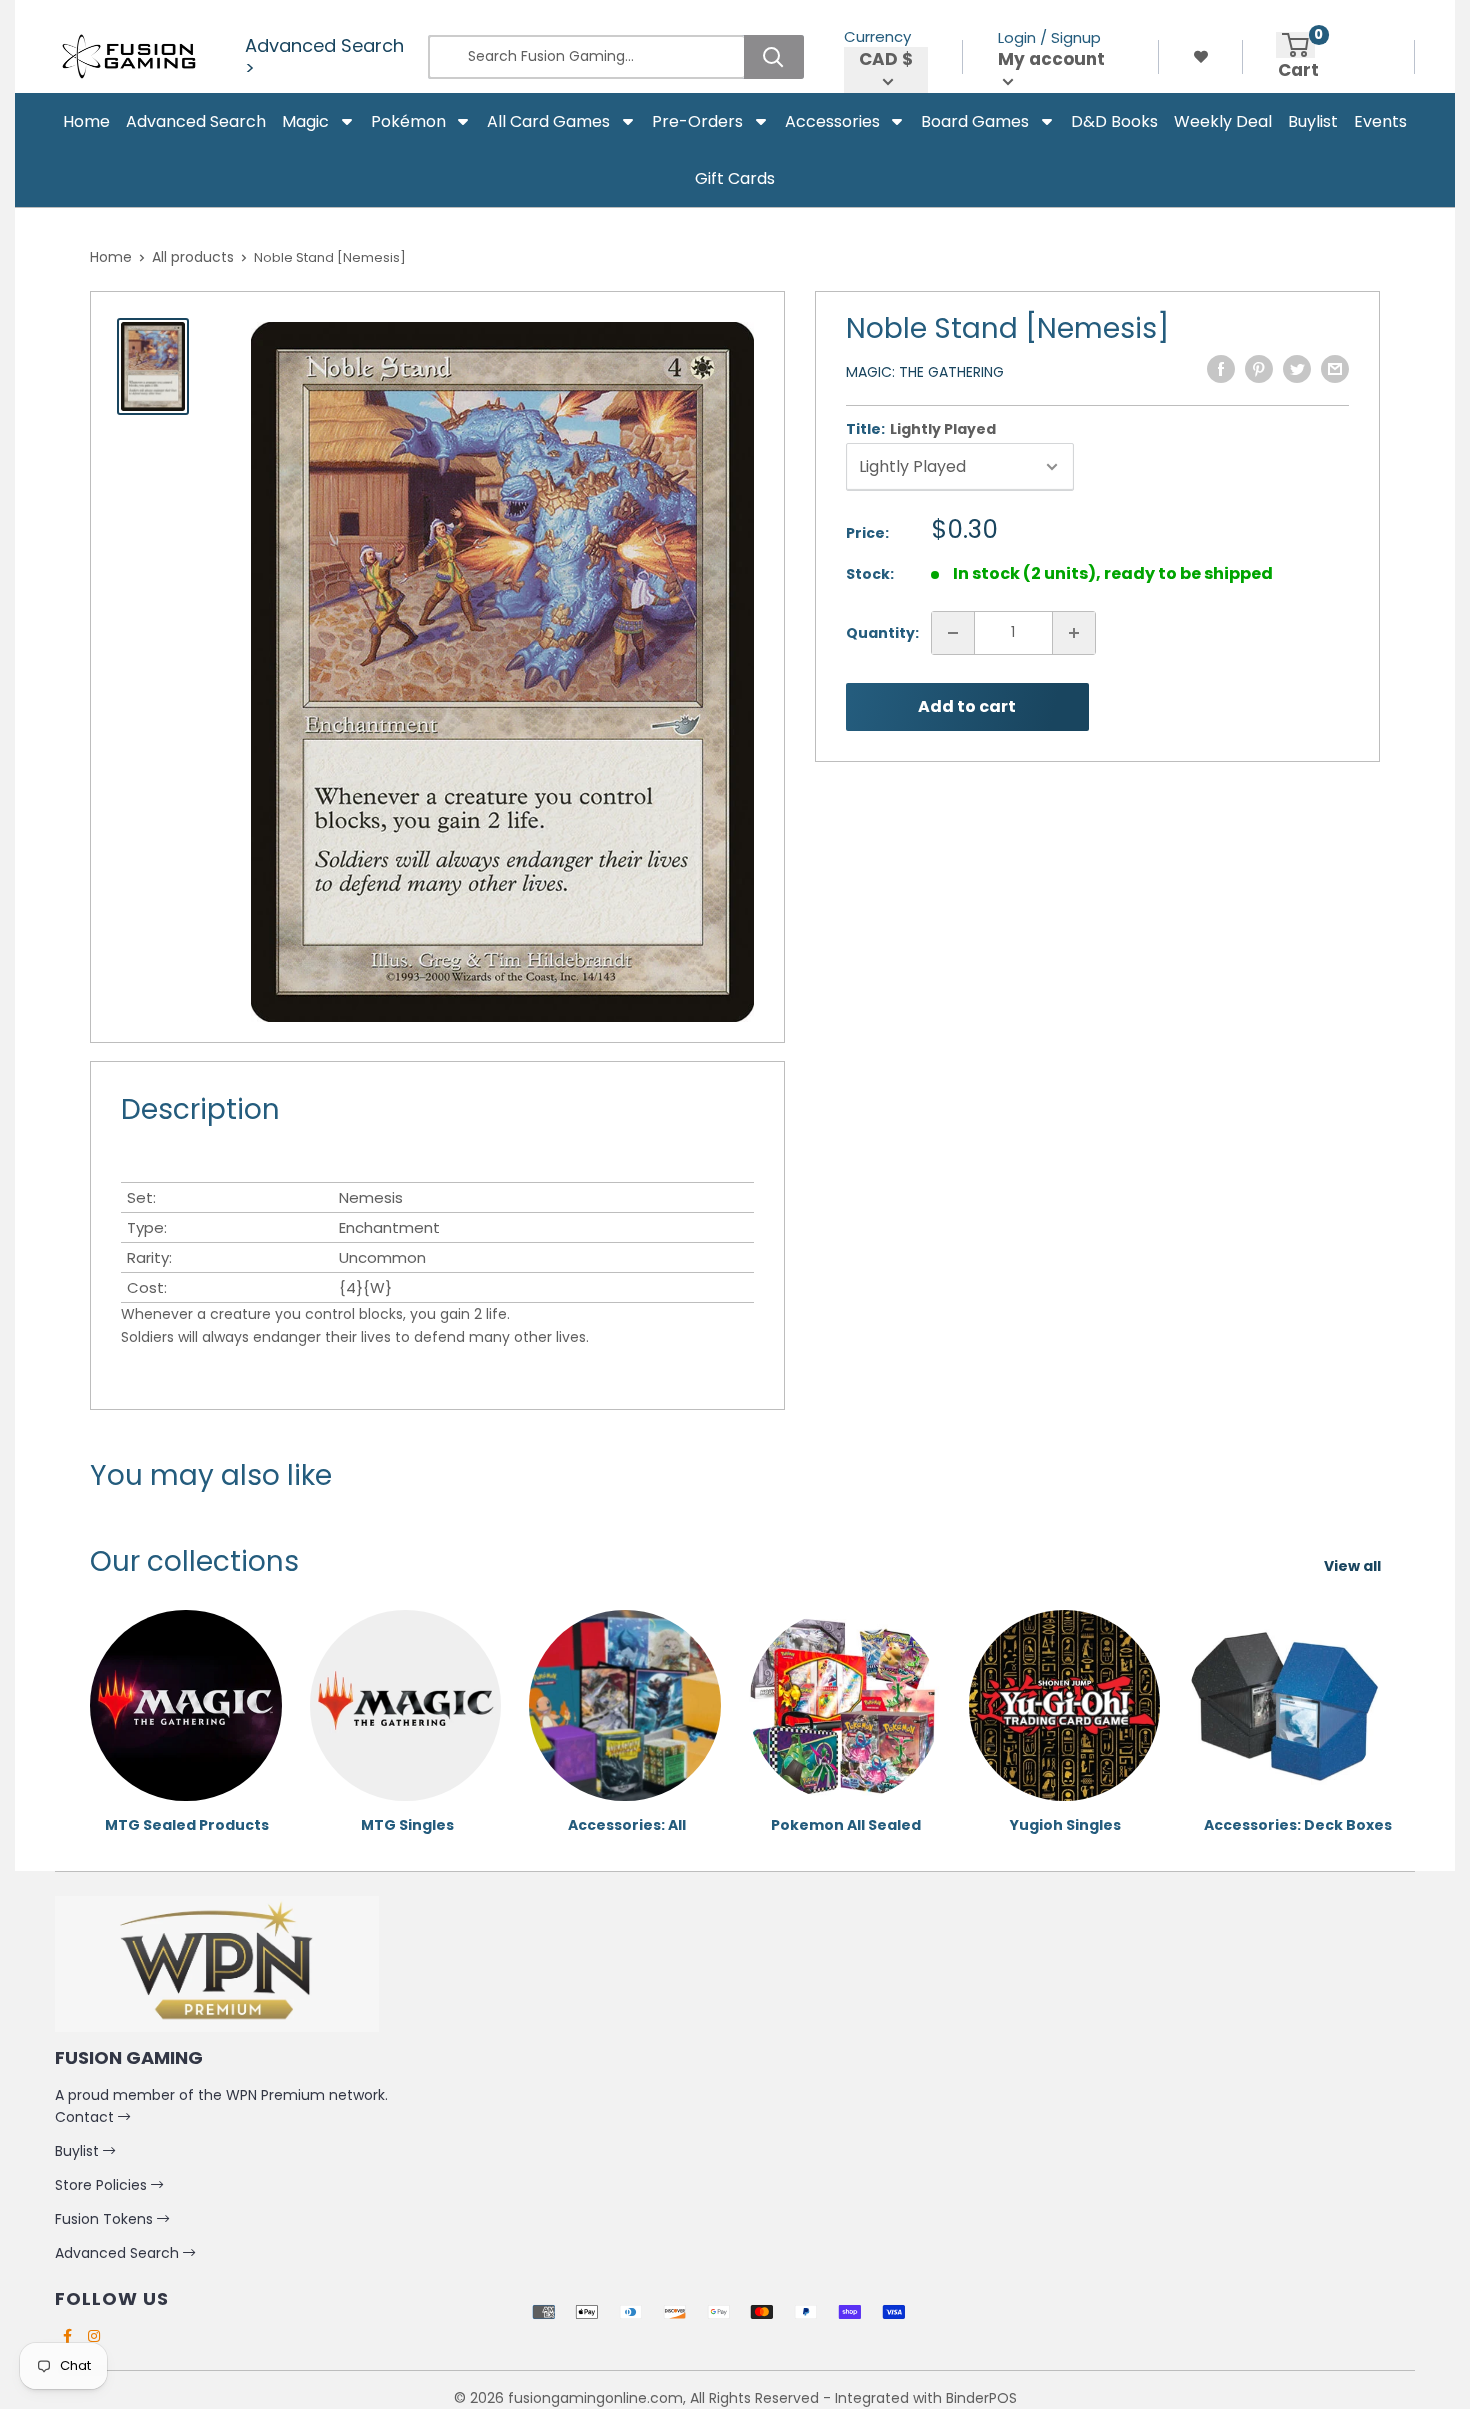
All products (193, 257)
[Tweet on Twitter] (1297, 369)
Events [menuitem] (1380, 121)
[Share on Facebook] (1221, 369)
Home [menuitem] (86, 121)
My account (1051, 59)
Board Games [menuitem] (975, 121)
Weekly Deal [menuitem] (1223, 121)
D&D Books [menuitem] (1114, 121)
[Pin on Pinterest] (1259, 369)
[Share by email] (1335, 369)
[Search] (774, 57)
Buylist (79, 2151)
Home (111, 257)
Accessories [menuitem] (832, 121)
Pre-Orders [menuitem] (697, 121)
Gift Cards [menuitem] (735, 178)
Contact (86, 2117)
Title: (921, 429)
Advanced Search (119, 2253)
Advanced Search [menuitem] (196, 121)
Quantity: (882, 633)
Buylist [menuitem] (1313, 121)
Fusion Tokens (106, 2219)
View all (1354, 1566)
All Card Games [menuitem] (548, 121)
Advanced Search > (324, 57)
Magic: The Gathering (925, 372)
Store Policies (103, 2185)
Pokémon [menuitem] (408, 121)
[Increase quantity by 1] (1074, 633)
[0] (1295, 45)
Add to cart (967, 706)
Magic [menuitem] (305, 121)
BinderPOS (981, 2398)
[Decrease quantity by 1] (953, 633)
